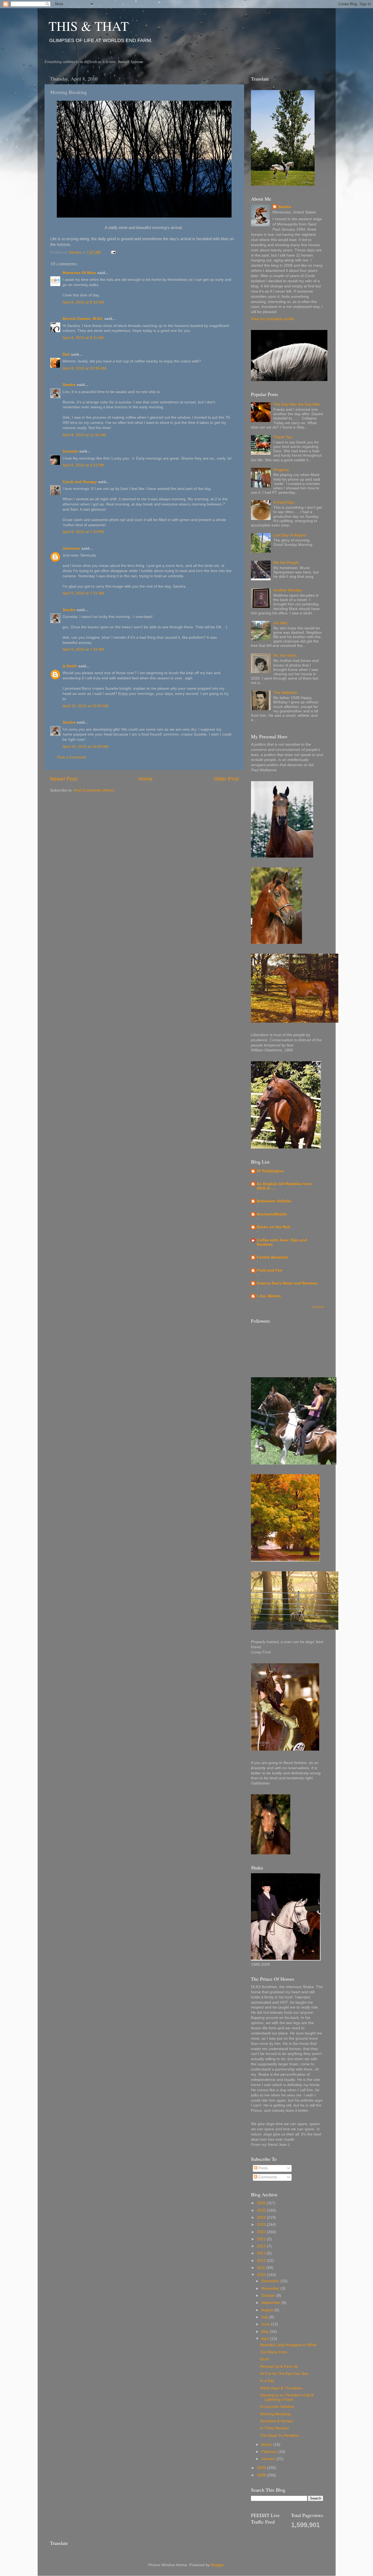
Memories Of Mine (79, 273)
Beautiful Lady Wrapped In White (288, 2345)
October (269, 2296)
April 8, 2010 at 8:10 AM (83, 302)
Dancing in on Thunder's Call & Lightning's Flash (287, 2397)
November (271, 2288)
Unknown (71, 548)
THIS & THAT (89, 26)
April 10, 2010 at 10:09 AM (85, 747)
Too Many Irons (273, 2352)
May (266, 2332)
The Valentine (285, 693)
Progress (281, 470)
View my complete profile (273, 319)
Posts (263, 2168)
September (271, 2303)
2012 (262, 2261)
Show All (318, 1307)
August (268, 2310)
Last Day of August (290, 535)
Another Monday (288, 590)
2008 (262, 2475)
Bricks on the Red (273, 1227)
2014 (262, 2246)
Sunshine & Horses (276, 2421)
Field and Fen (270, 1270)
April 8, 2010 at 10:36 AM (84, 368)
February (270, 2452)
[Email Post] (113, 252)
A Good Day (284, 502)
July (265, 2317)
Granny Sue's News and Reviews (287, 1283)
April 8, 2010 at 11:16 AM (84, 435)
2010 (262, 2275)
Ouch (265, 2359)
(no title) (280, 623)
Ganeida (70, 451)
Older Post (226, 779)
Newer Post (64, 779)
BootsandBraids (272, 1214)
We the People (286, 563)
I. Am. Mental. (269, 1296)
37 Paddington (270, 1171)
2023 (262, 2225)
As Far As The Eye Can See (284, 2374)
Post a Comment (72, 757)
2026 (262, 2203)
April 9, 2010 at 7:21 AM (83, 593)
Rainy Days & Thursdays (281, 2388)
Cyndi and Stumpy (80, 482)
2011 (262, 2268)
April (266, 2339)
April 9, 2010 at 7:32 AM (83, 649)
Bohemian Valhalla (274, 1201)
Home (146, 779)
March (267, 2445)
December (271, 2281)
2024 (262, 2217)
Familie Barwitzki (272, 1257)
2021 (262, 2239)
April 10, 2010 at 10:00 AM (85, 706)
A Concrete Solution (277, 2407)
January (269, 2459)
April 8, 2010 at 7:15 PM (83, 532)
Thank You (283, 437)
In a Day (267, 2381)
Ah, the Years (285, 655)
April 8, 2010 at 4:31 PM (83, 465)
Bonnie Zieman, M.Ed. (83, 319)
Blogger (217, 2565)
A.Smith (70, 666)
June (266, 2324)
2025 (262, 2210)
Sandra (69, 385)
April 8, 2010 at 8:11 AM (83, 338)
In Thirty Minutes (274, 2428)
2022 (262, 2232)
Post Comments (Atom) (94, 790)
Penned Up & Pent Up (279, 2367)
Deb (66, 354)
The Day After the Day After (297, 404)
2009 (262, 2468)
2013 (262, 2253)
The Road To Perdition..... (282, 2436)
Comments (267, 2177)
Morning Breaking (275, 2414)
